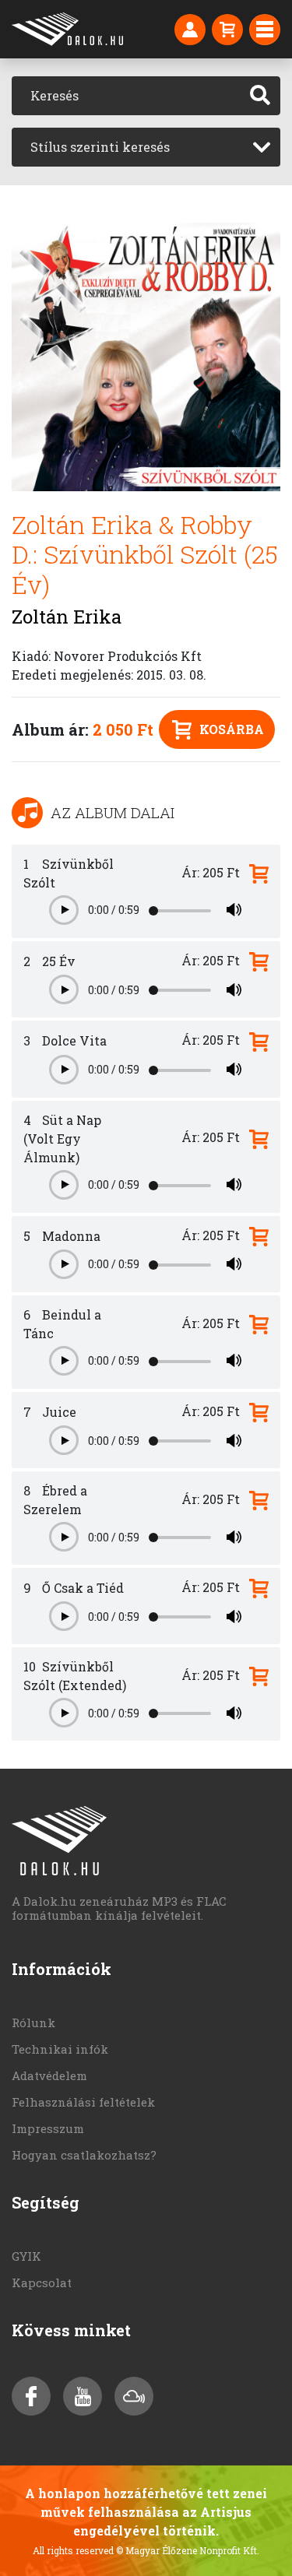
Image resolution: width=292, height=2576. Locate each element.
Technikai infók (60, 2049)
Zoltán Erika (67, 617)
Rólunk (33, 2022)
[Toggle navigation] (265, 30)
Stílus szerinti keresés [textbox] (100, 147)
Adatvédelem (49, 2075)
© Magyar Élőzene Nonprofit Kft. (188, 2550)
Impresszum (48, 2128)
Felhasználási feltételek (83, 2102)
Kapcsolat (42, 2283)
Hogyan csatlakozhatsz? (84, 2155)
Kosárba (232, 729)
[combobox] (146, 147)
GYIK (26, 2256)
